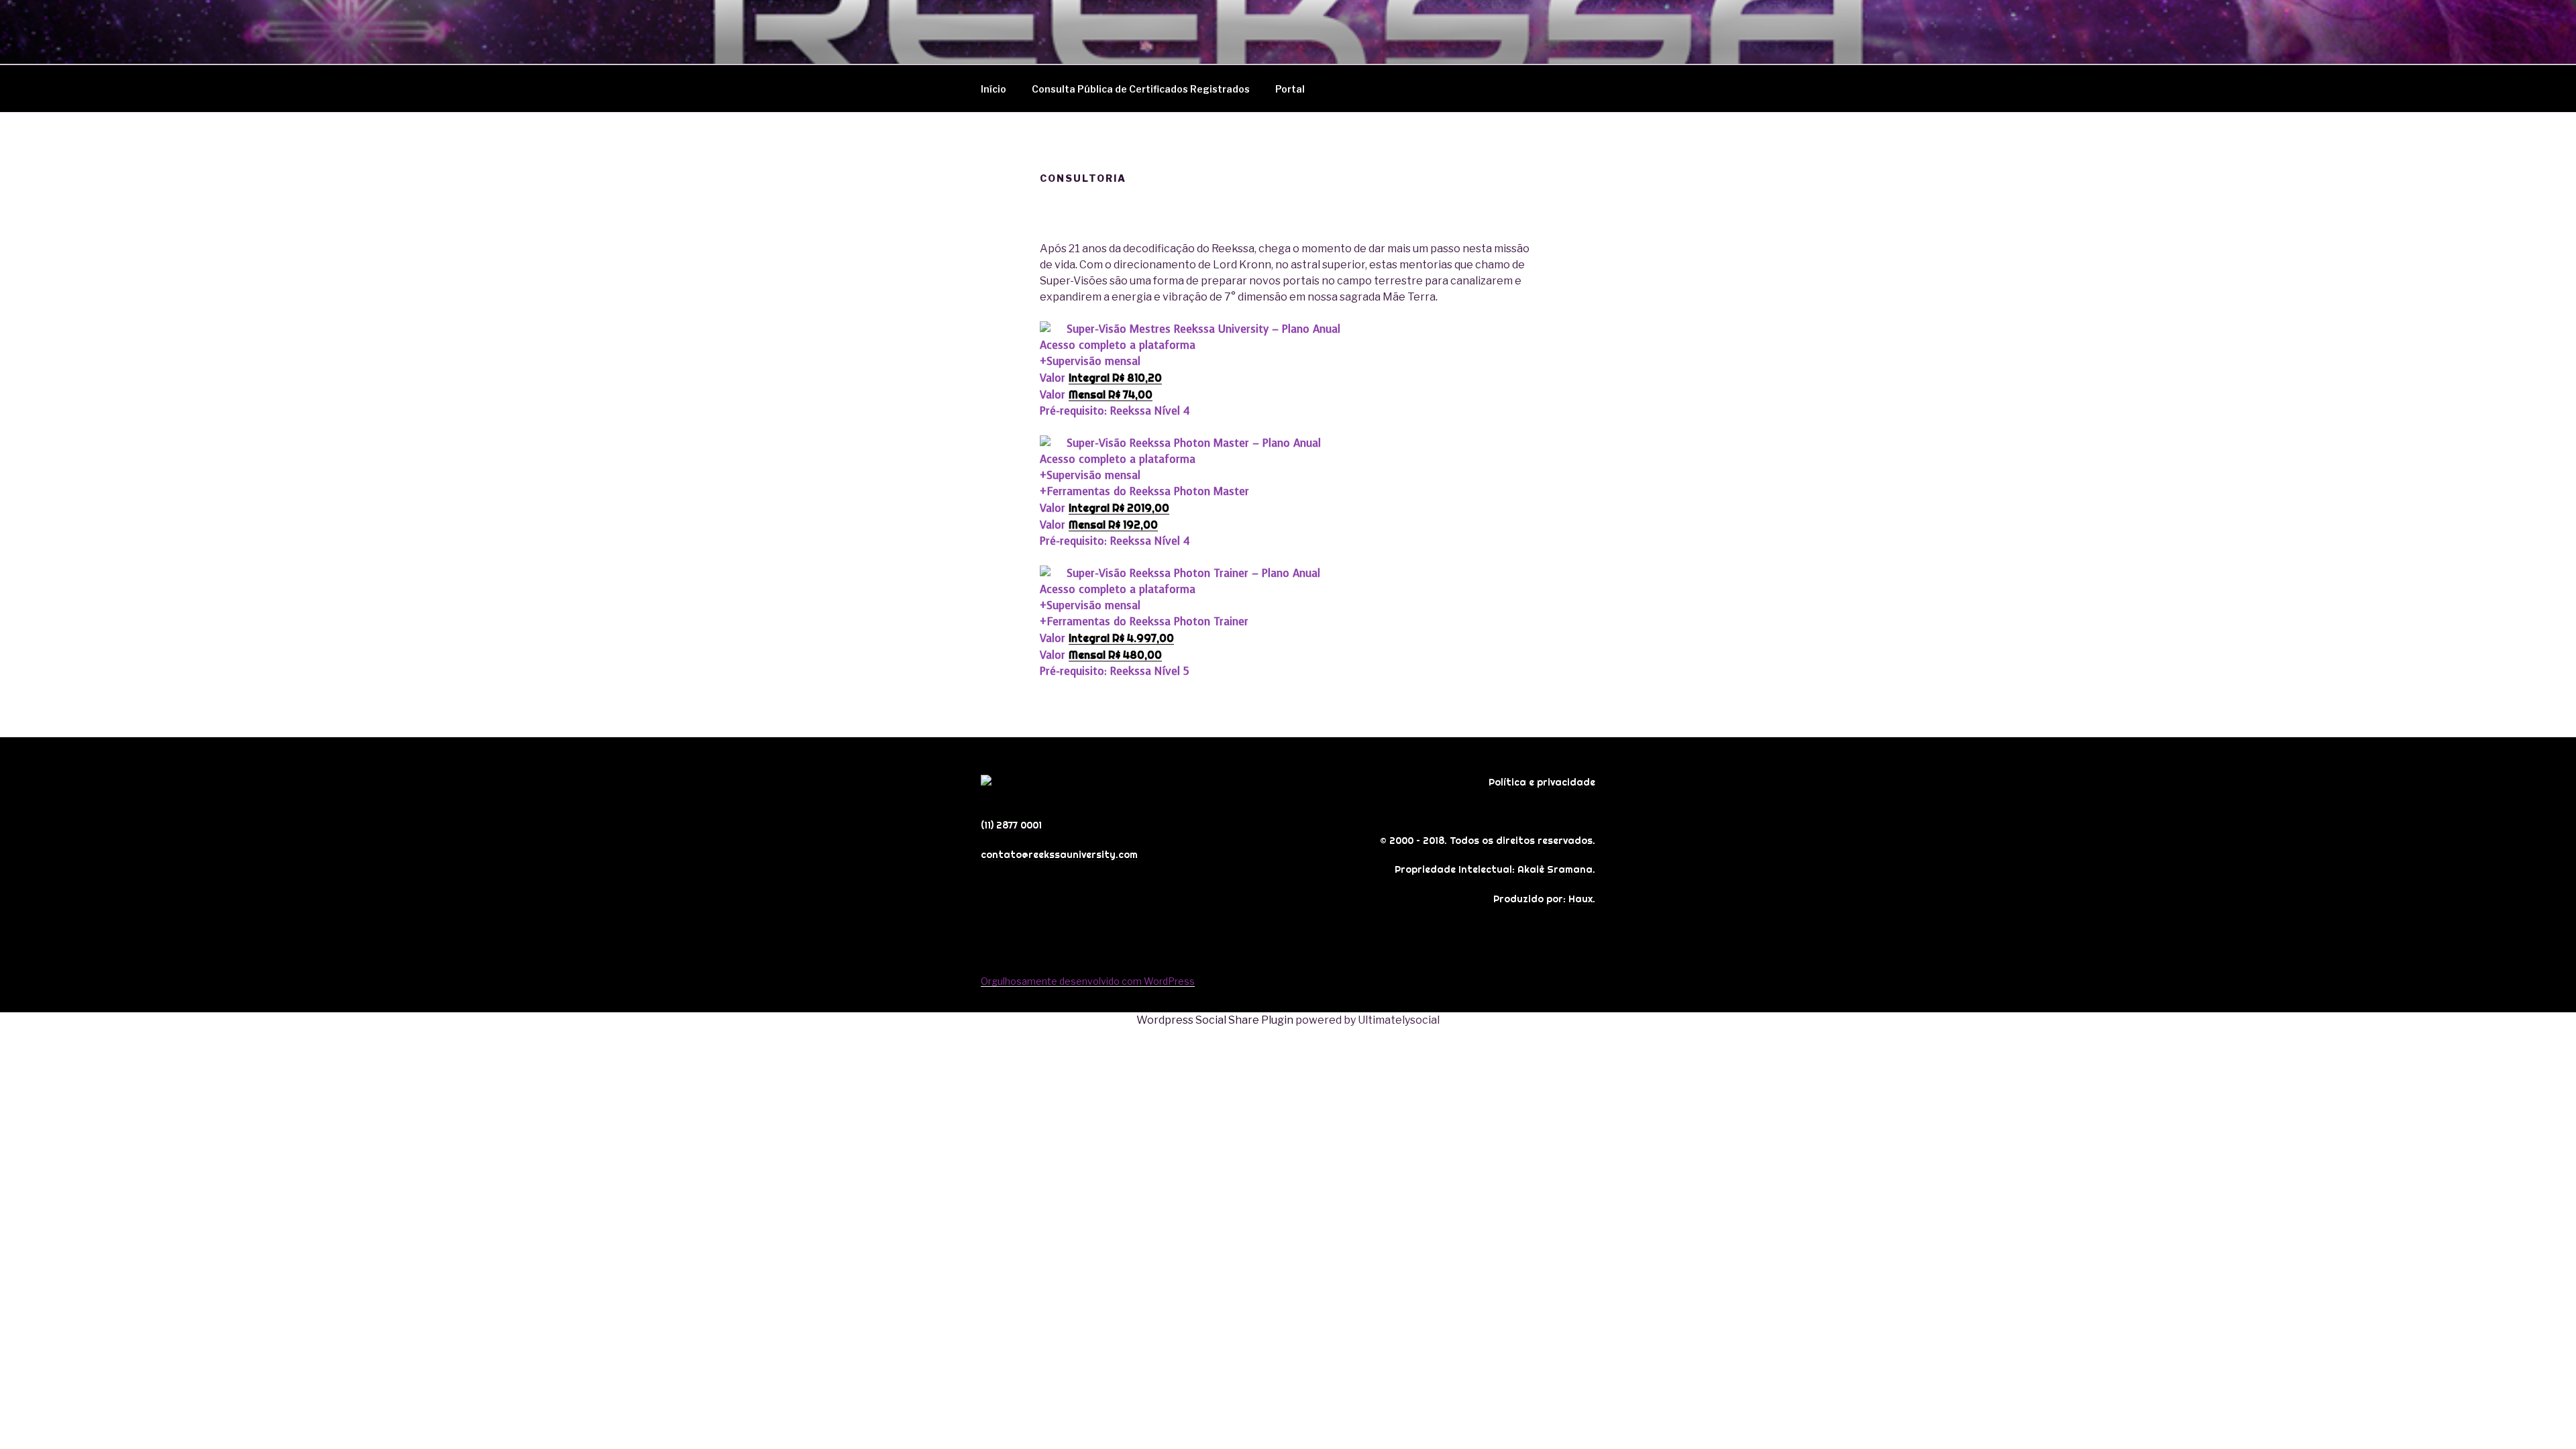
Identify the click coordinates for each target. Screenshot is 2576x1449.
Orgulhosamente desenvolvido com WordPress (1088, 981)
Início (994, 89)
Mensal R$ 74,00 (1111, 394)
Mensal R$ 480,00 (1115, 655)
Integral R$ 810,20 (1115, 378)
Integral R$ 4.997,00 (1121, 638)
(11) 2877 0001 (1011, 825)
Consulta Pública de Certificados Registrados (1141, 89)
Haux (1580, 899)
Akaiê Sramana (1555, 869)
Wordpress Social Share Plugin (1216, 1020)
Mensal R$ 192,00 (1113, 525)
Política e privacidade (1542, 782)
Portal (1290, 89)
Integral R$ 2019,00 (1119, 508)
